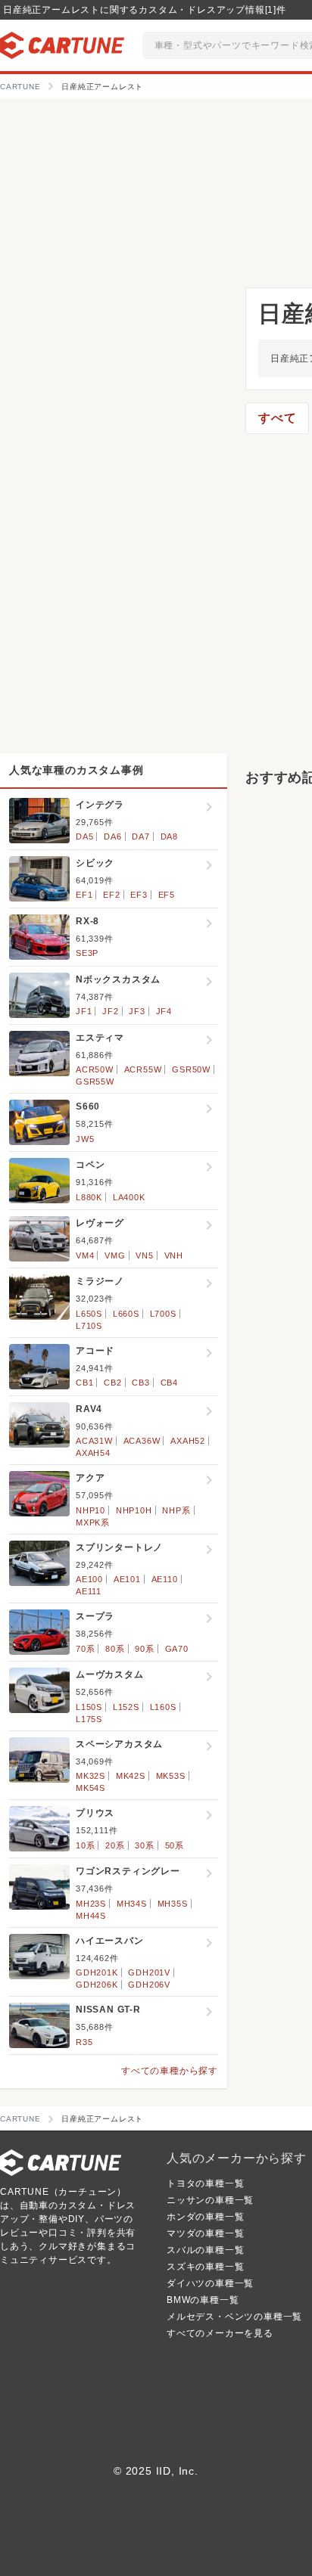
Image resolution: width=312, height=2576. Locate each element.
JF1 (84, 1011)
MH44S (91, 1916)
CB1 (84, 1383)
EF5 (167, 895)
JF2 (110, 1011)
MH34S (132, 1904)
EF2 (111, 895)
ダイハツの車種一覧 (210, 2283)
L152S (126, 1707)
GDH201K (97, 1972)
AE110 (165, 1579)
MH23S (91, 1904)
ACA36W (142, 1441)
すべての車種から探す (170, 2071)
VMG (115, 1255)
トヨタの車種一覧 (205, 2183)
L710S (89, 1326)
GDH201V (149, 1972)
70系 (85, 1649)
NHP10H (134, 1510)
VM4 (85, 1255)
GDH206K (97, 1985)
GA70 (177, 1649)
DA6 (112, 836)
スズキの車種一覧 (205, 2267)
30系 (144, 1845)
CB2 (112, 1383)
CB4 (169, 1383)
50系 (175, 1845)
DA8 (169, 836)
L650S (89, 1314)
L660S (126, 1314)
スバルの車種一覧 (205, 2250)
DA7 (140, 836)
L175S (89, 1719)
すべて (277, 418)
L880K (89, 1197)
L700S (163, 1314)
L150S (89, 1707)
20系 (115, 1845)
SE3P (87, 953)
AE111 (89, 1591)
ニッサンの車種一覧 (210, 2200)
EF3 (139, 895)
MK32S (90, 1776)
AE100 (89, 1579)
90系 (144, 1649)
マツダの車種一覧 (205, 2233)
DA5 (84, 836)
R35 (84, 2042)
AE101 (127, 1579)
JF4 (164, 1011)
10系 (85, 1845)
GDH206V (149, 1985)
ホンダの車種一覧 (205, 2217)
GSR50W (191, 1069)
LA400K (129, 1197)
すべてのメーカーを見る (220, 2333)
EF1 (84, 895)
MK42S (131, 1776)
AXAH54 (93, 1453)
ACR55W (143, 1069)
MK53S (171, 1776)
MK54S (90, 1788)
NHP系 (176, 1510)
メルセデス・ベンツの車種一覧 (234, 2317)
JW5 (85, 1139)
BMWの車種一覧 (203, 2300)
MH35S (173, 1904)
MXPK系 (93, 1522)
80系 (115, 1649)
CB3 (140, 1383)
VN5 (144, 1255)
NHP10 (90, 1510)
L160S (163, 1707)
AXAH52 (188, 1441)
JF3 (137, 1011)
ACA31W (94, 1441)
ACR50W (95, 1069)
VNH (174, 1255)
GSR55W (95, 1082)
